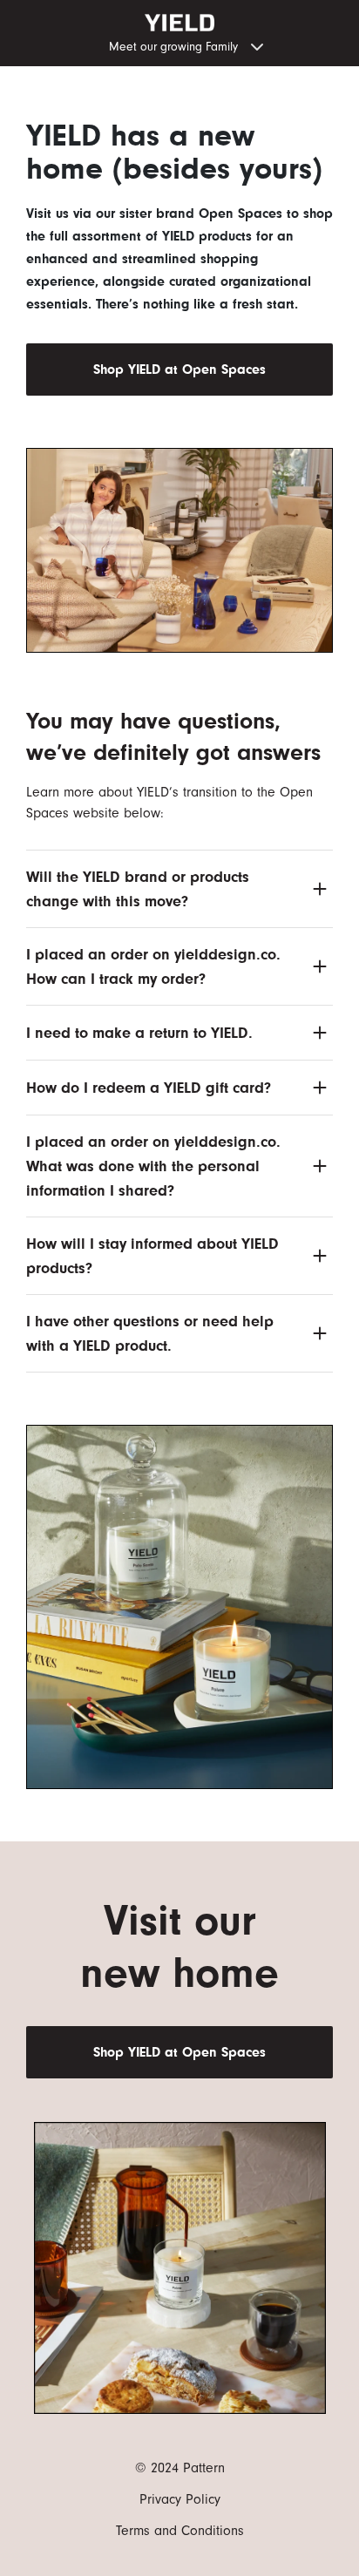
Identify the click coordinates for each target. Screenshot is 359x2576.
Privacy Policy (180, 2499)
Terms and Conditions (180, 2531)
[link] (179, 369)
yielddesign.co (225, 954)
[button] (179, 45)
